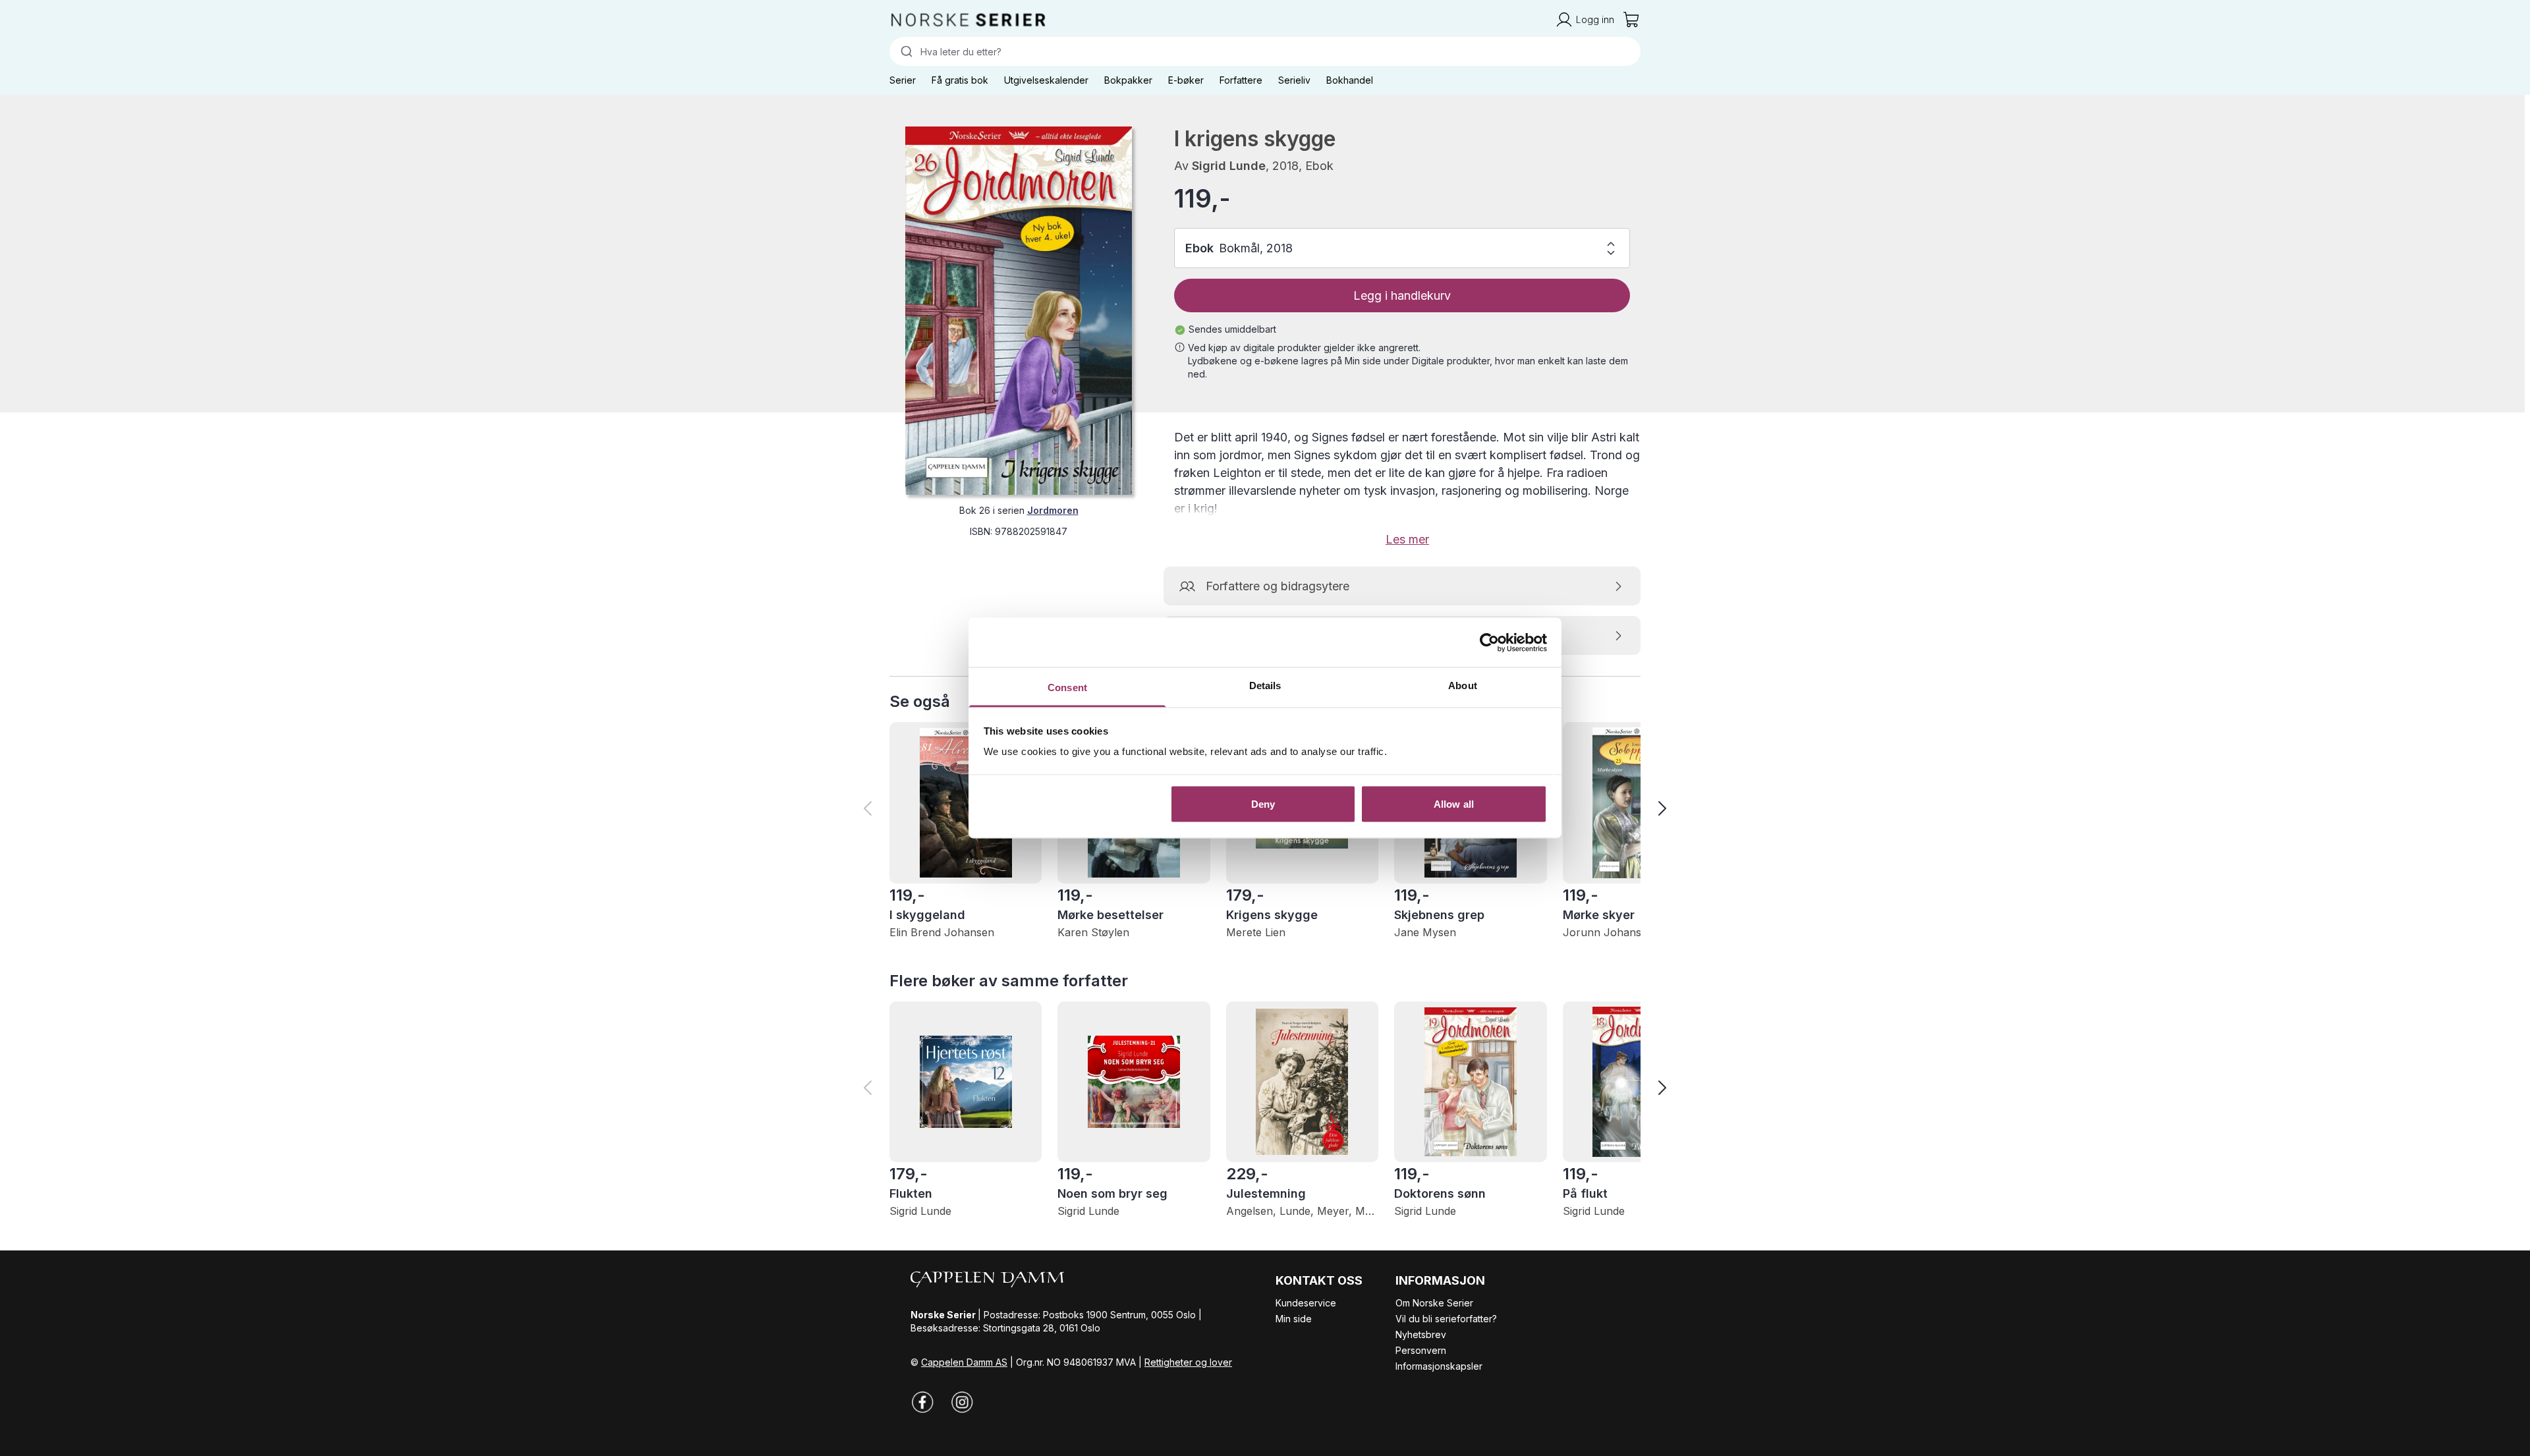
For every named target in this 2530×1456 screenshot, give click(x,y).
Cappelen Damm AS (964, 1362)
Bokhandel (1350, 80)
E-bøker (1186, 80)
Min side (1294, 1319)
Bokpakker (1128, 80)
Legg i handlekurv (1402, 295)
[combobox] (1265, 51)
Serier (903, 80)
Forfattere (1241, 80)
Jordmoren (1053, 510)
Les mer (1407, 539)
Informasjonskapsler (1439, 1366)
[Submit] (905, 51)
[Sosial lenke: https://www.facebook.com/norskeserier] (922, 1402)
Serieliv (1294, 80)
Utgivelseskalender (1046, 80)
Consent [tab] (1067, 687)
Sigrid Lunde (1229, 166)
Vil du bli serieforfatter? (1446, 1319)
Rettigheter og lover (1188, 1362)
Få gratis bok (960, 80)
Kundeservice (1306, 1303)
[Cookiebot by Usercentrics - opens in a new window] (1489, 642)
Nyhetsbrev (1421, 1334)
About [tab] (1463, 686)
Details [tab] (1265, 686)
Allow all (1454, 803)
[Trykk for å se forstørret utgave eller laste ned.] (1019, 311)
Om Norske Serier (1434, 1303)
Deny (1263, 803)
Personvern (1421, 1350)
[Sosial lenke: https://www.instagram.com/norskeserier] (962, 1402)
